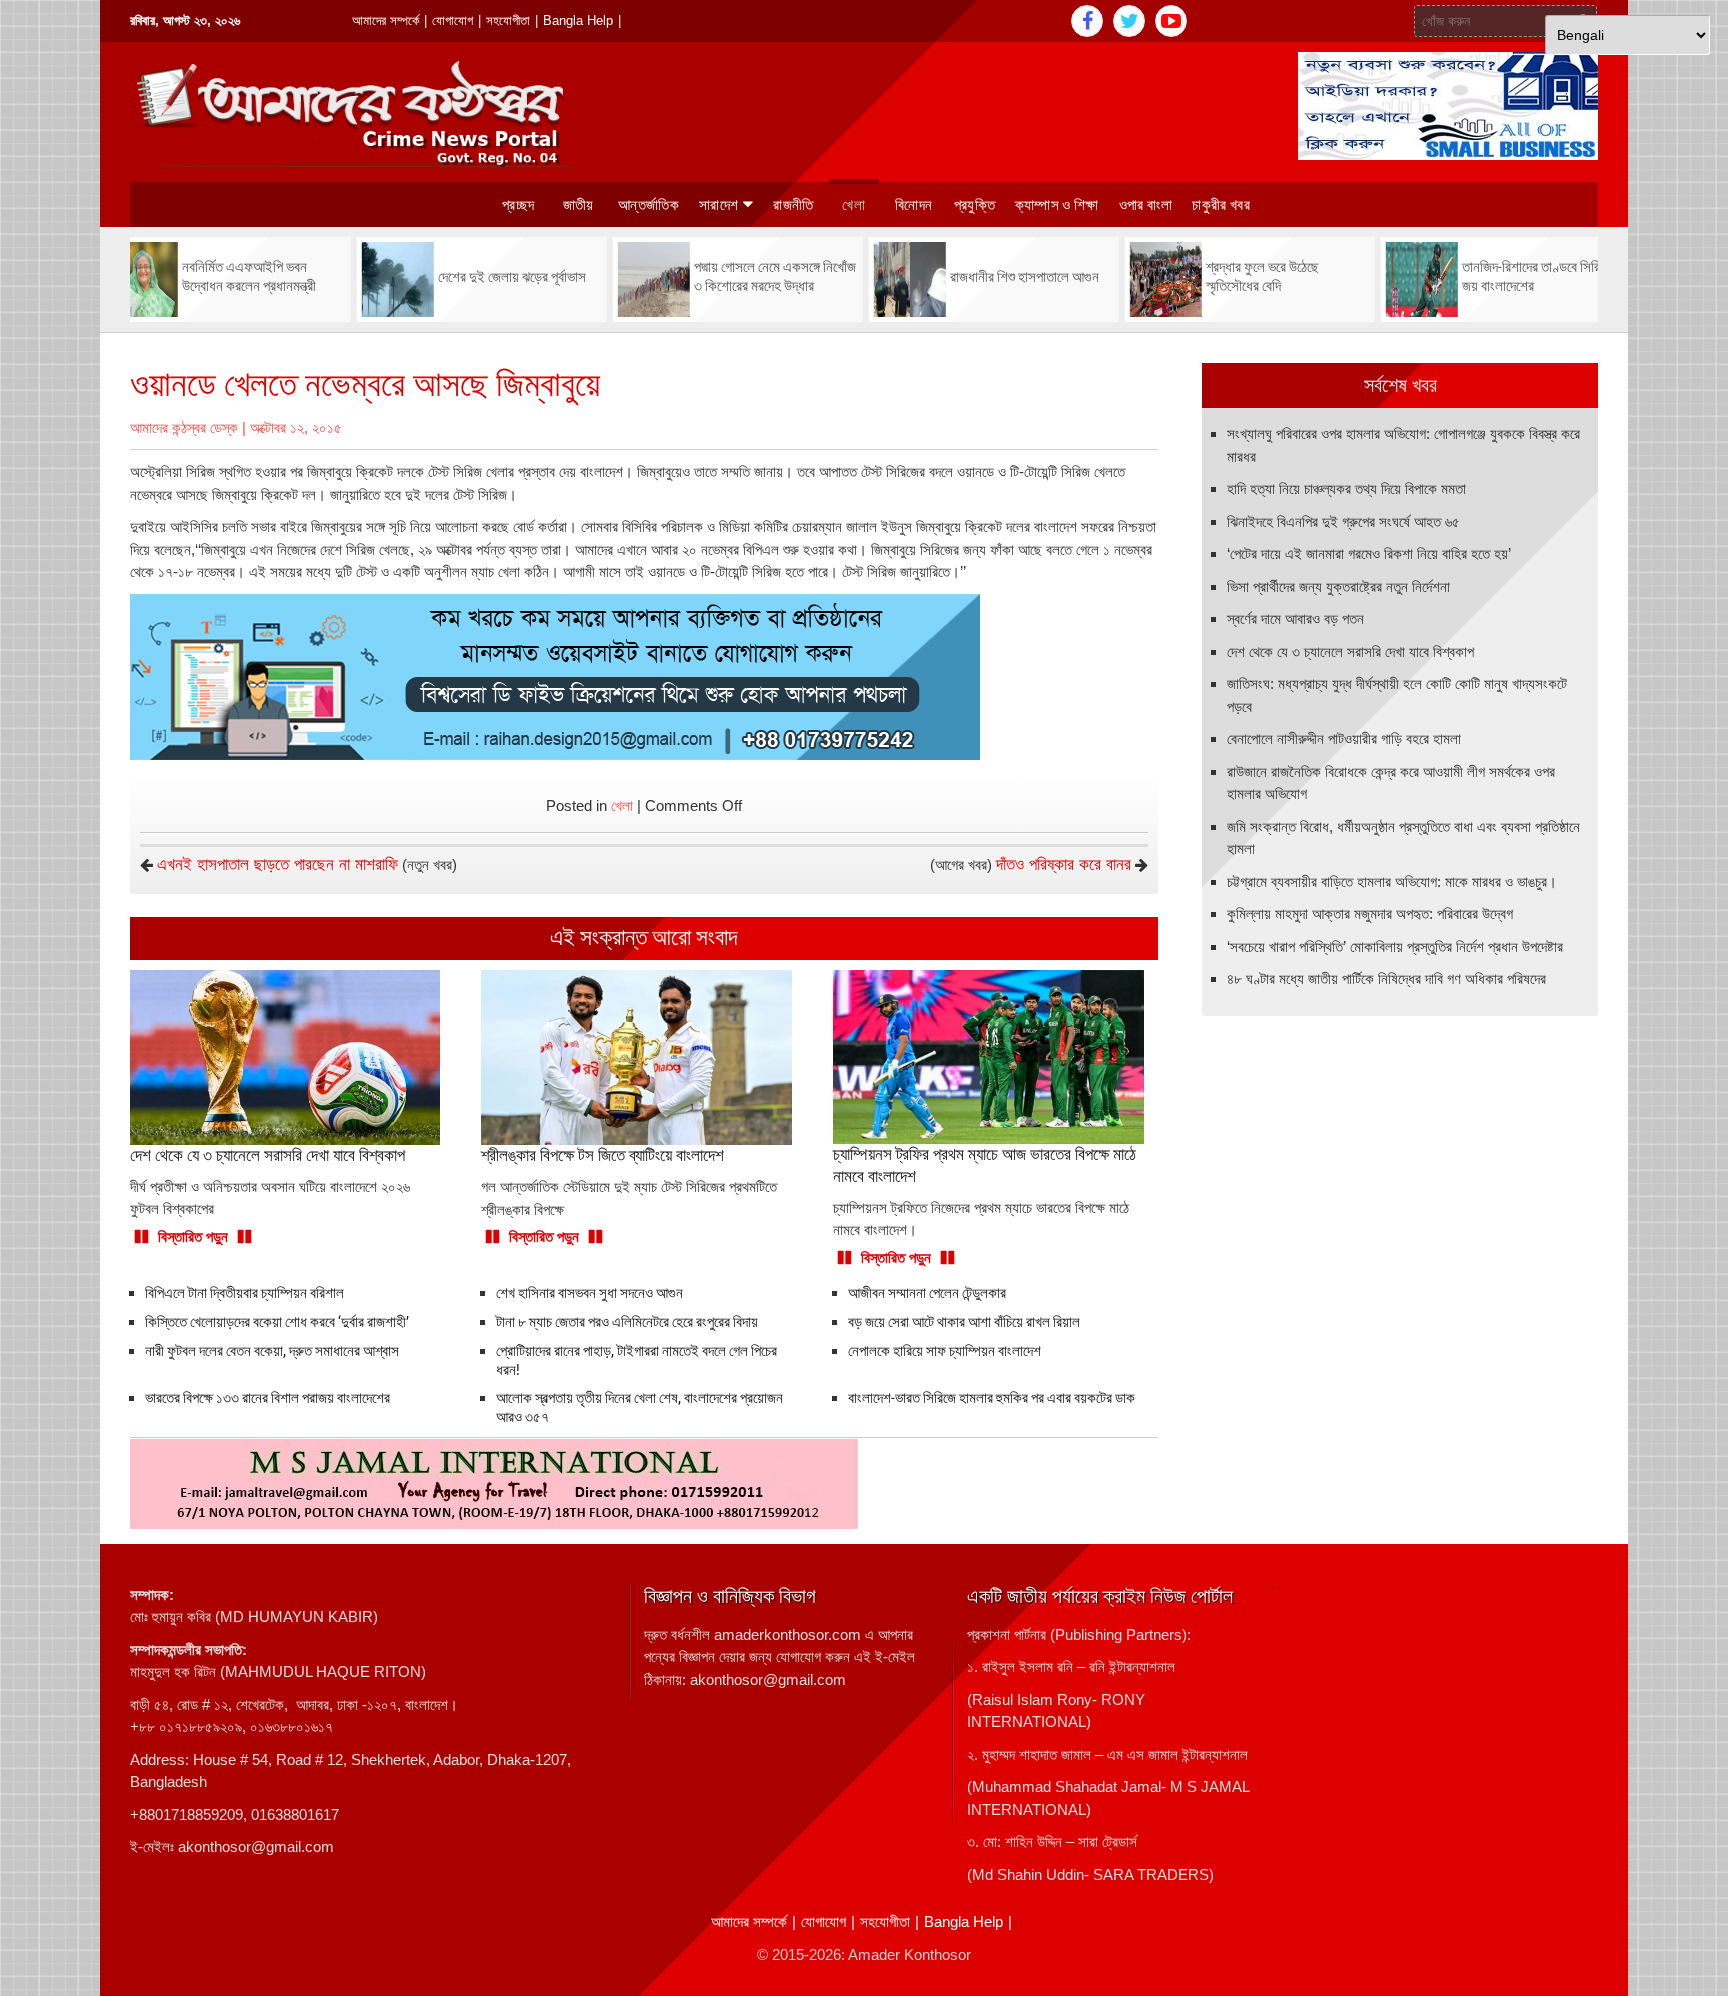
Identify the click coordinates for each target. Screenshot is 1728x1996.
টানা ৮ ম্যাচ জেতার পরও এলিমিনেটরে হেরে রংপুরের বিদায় (627, 1322)
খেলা (853, 205)
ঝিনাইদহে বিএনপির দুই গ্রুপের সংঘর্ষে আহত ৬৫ (1343, 521)
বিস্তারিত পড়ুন (193, 1236)
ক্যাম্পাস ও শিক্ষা (1057, 205)
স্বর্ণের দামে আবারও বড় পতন (1295, 618)
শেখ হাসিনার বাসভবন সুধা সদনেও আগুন (589, 1293)
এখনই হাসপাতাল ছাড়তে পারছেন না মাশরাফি (277, 864)
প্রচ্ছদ (518, 205)
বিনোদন (913, 205)
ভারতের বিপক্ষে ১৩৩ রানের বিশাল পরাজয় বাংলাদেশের (267, 1398)
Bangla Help (578, 20)
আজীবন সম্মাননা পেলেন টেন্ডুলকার (927, 1293)
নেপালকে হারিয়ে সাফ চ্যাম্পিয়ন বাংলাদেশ (944, 1351)
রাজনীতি (793, 205)
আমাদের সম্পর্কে (385, 20)
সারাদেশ (718, 205)
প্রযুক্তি (974, 205)
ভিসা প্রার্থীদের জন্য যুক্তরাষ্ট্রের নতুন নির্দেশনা (1338, 586)
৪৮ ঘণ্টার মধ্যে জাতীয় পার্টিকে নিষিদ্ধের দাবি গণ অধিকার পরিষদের (1386, 978)
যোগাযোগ (452, 20)
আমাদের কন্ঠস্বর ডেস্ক (184, 427)
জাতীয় (578, 205)
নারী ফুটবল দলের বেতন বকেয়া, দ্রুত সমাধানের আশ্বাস (272, 1351)
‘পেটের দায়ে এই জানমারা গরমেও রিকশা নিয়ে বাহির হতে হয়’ (1369, 553)
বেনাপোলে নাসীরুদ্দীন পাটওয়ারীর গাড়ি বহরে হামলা (1344, 738)
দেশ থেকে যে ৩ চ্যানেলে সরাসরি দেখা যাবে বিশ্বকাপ (1350, 651)
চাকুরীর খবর (1220, 205)
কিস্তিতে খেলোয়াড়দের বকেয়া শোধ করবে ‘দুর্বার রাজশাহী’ (277, 1322)
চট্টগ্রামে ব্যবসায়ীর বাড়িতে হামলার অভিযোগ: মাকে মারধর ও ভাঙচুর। (1392, 881)
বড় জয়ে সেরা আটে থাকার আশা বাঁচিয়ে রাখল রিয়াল (964, 1322)
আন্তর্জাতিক (648, 205)
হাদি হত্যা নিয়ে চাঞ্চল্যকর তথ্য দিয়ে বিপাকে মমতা (1346, 488)
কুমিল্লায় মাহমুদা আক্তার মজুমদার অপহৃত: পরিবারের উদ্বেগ (1370, 913)
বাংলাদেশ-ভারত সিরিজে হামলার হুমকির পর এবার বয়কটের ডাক (991, 1398)
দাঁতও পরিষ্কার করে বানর (1063, 864)
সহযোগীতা (508, 20)
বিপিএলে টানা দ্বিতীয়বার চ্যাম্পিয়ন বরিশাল (244, 1293)
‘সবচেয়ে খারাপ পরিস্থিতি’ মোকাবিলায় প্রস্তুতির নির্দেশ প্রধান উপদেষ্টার (1395, 946)
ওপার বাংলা (1146, 205)
